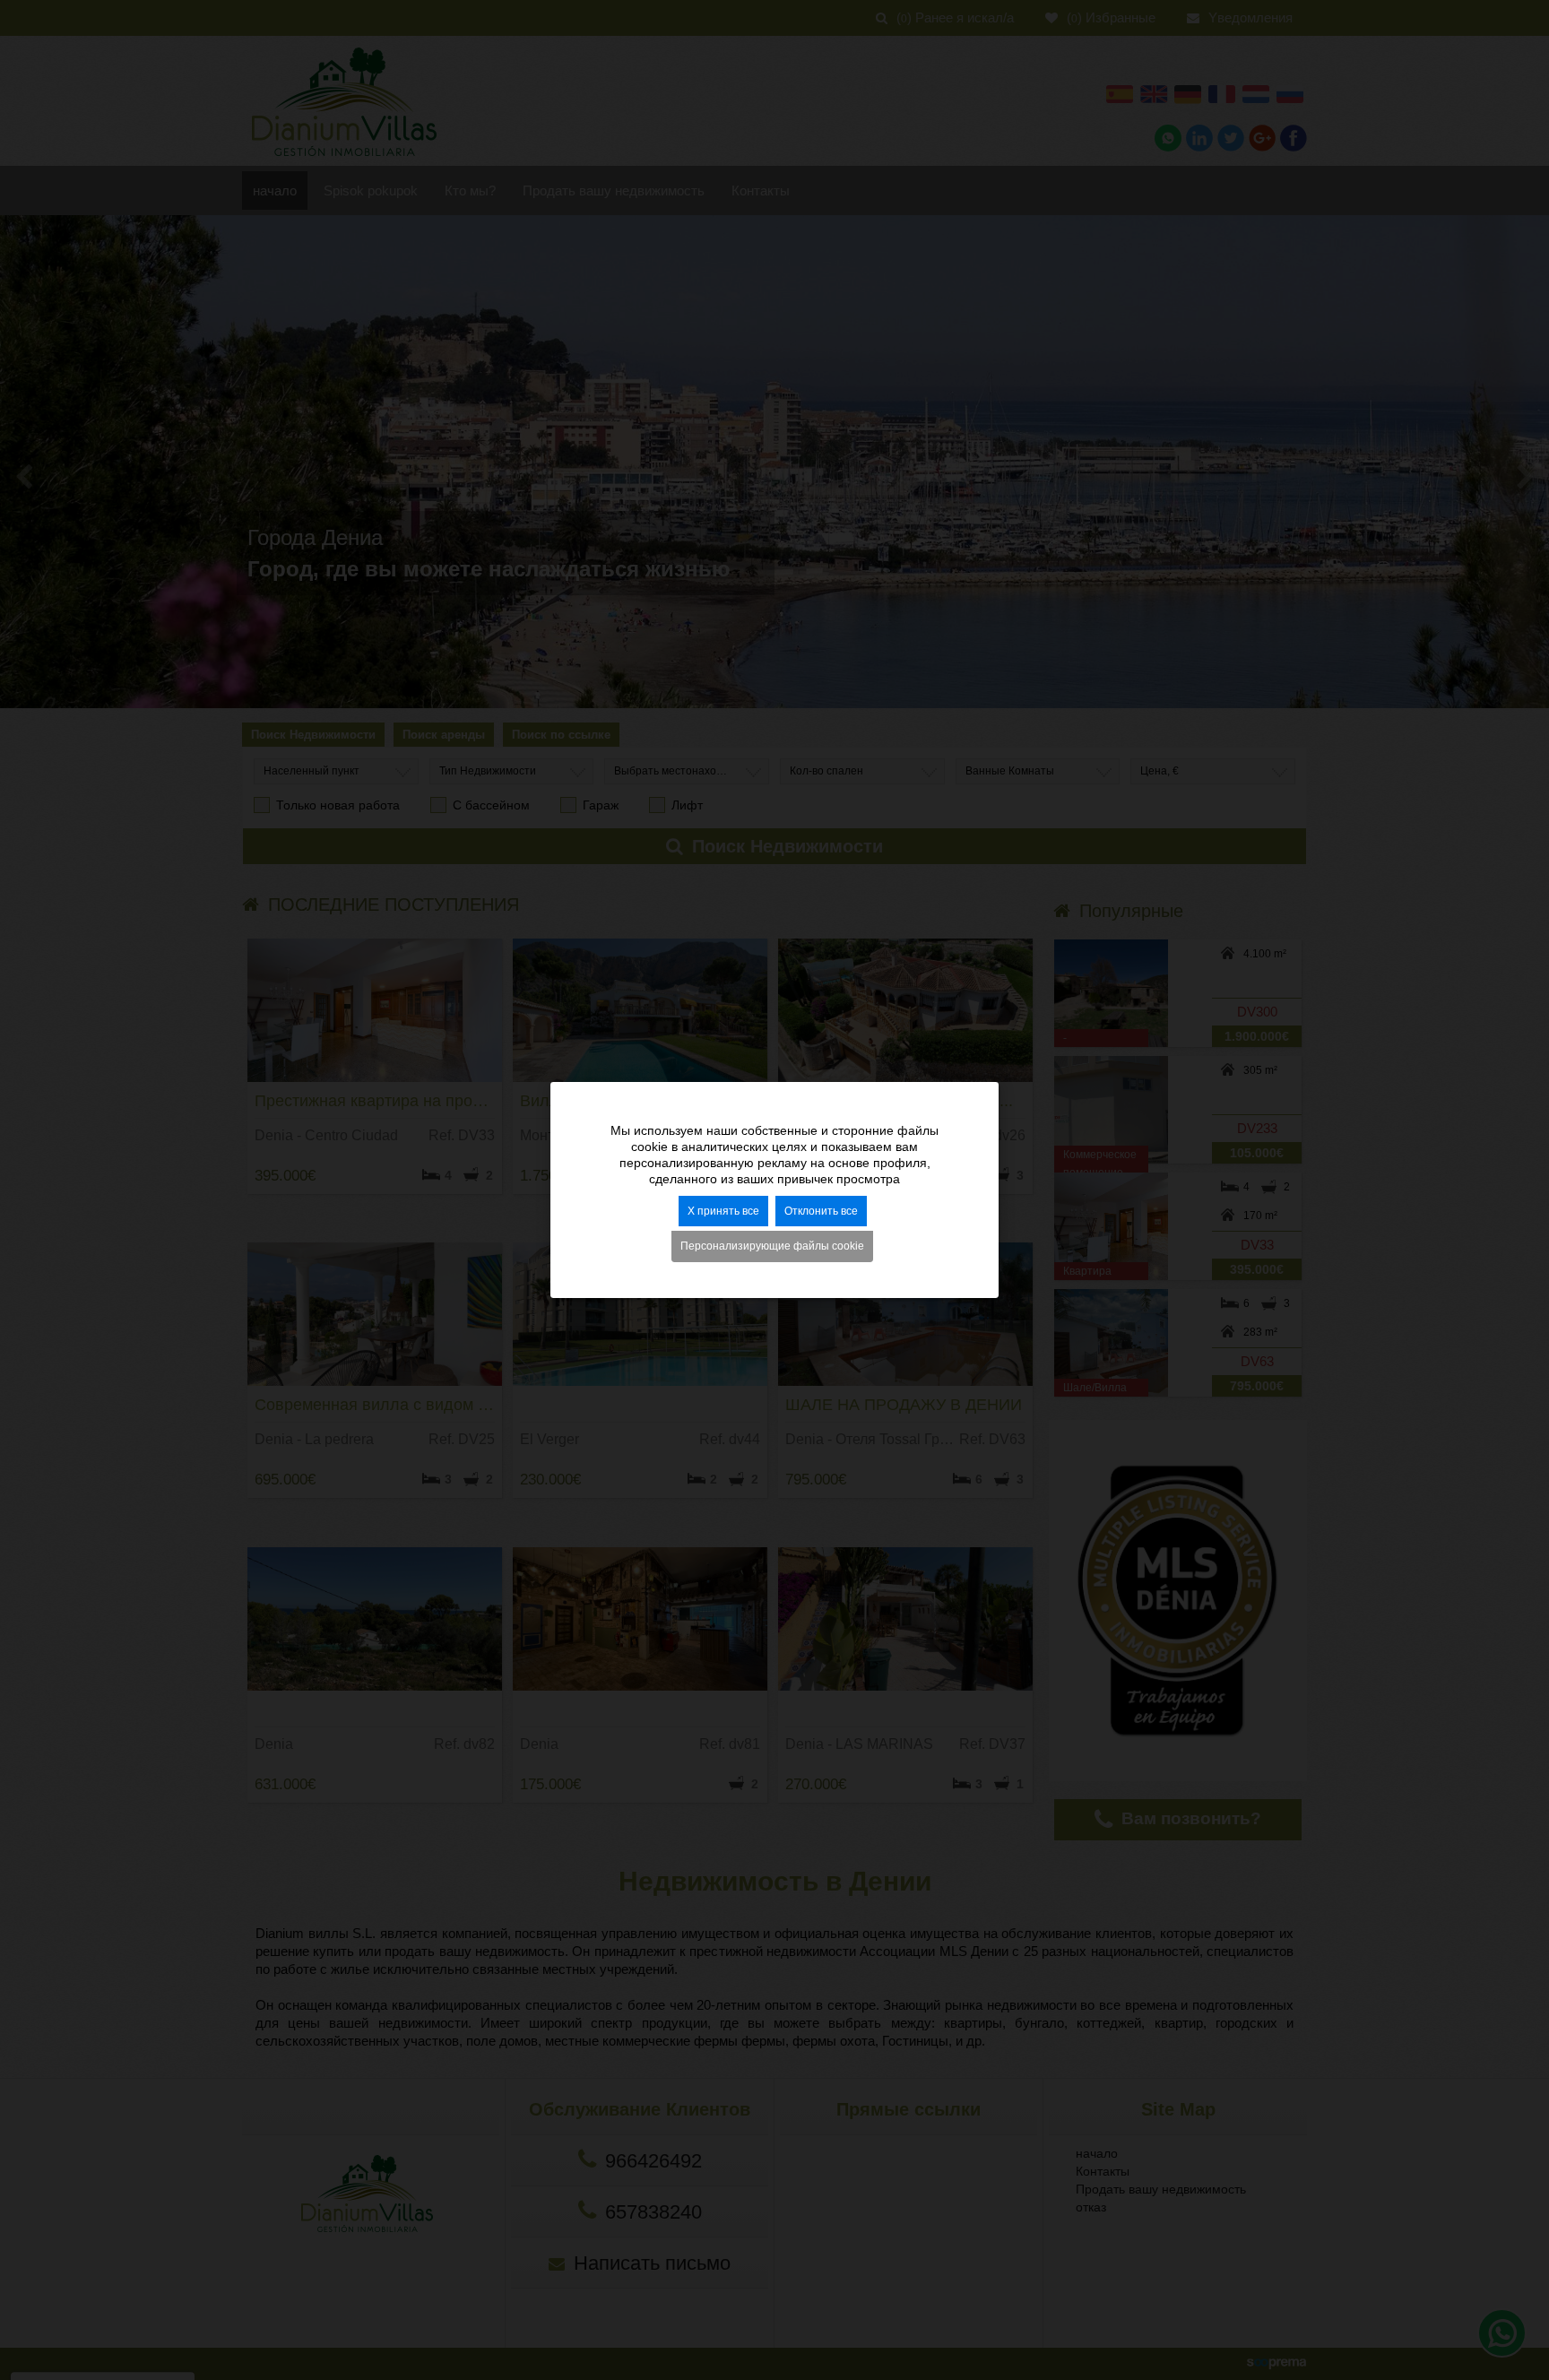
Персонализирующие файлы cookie (772, 1247)
